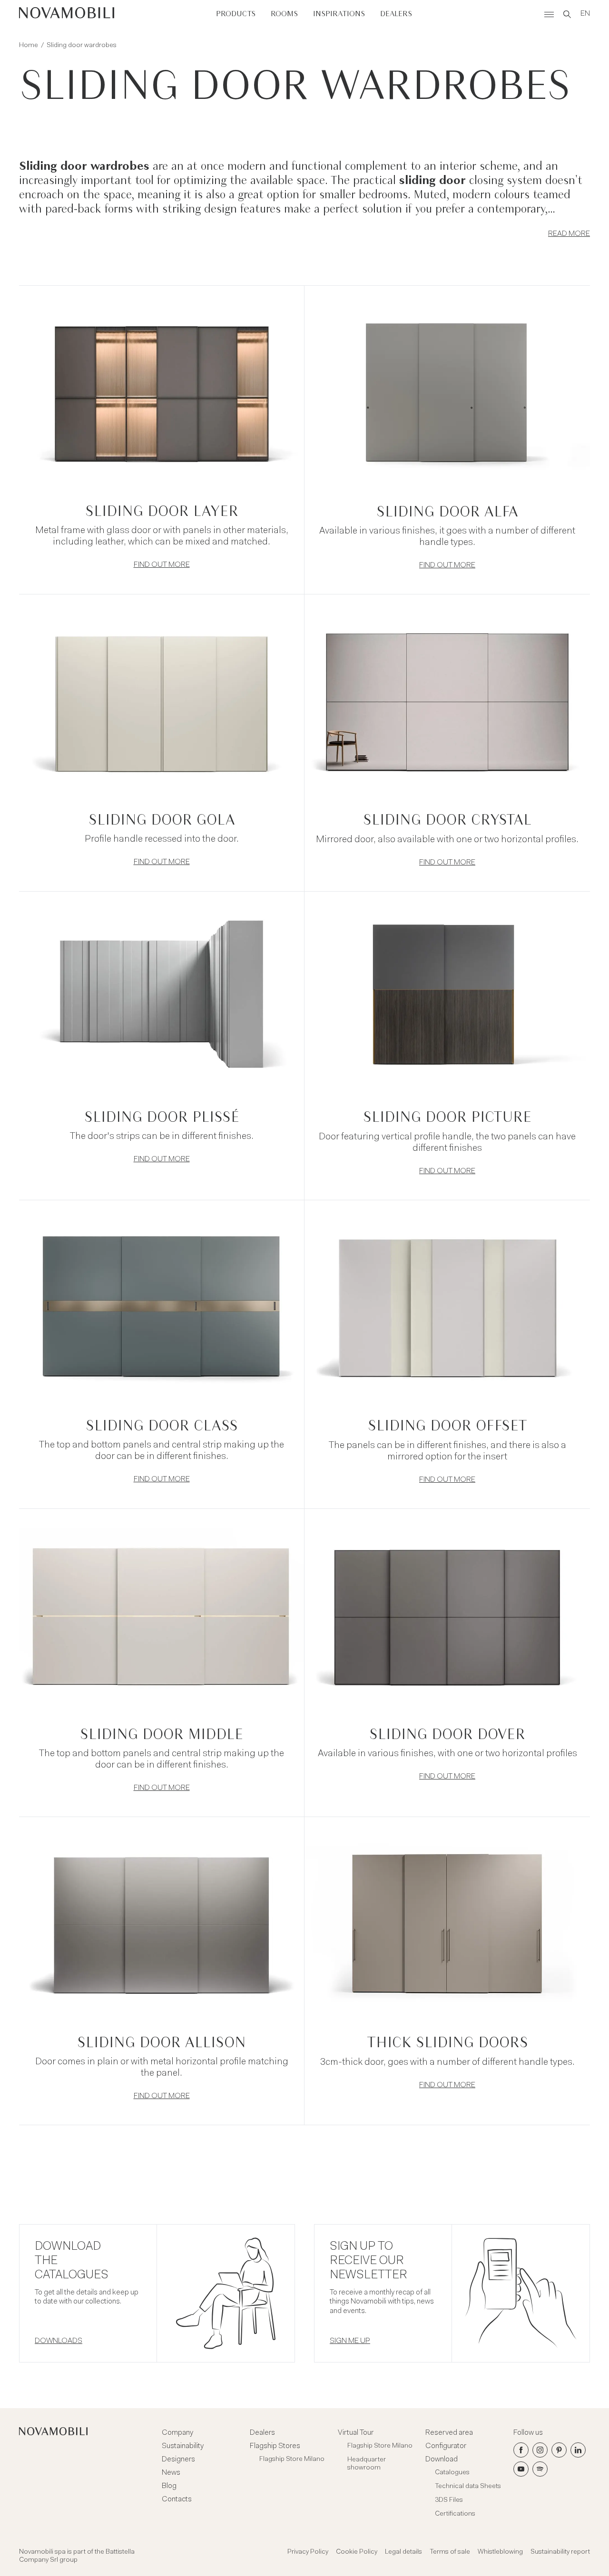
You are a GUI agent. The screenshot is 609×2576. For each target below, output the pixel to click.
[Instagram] (540, 2450)
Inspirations (339, 14)
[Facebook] (521, 2450)
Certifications (455, 2514)
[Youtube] (521, 2469)
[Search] (567, 14)
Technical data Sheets (468, 2487)
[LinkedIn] (578, 2450)
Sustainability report (560, 2552)
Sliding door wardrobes (82, 46)
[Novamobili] (67, 14)
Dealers (396, 14)
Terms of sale (450, 2552)
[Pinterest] (559, 2450)
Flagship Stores (275, 2446)
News (171, 2473)
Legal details (403, 2552)
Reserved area (449, 2433)
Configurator (446, 2446)
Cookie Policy (357, 2552)
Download (442, 2459)
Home (29, 46)
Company (177, 2433)
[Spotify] (540, 2469)
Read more (569, 234)
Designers (178, 2459)
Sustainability (183, 2446)
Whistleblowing (500, 2552)
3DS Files (449, 2500)
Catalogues (452, 2473)
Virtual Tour (356, 2433)
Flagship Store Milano (292, 2459)
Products (236, 14)
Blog (169, 2486)
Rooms (284, 14)
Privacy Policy (308, 2552)
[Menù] (549, 14)
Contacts (177, 2499)
